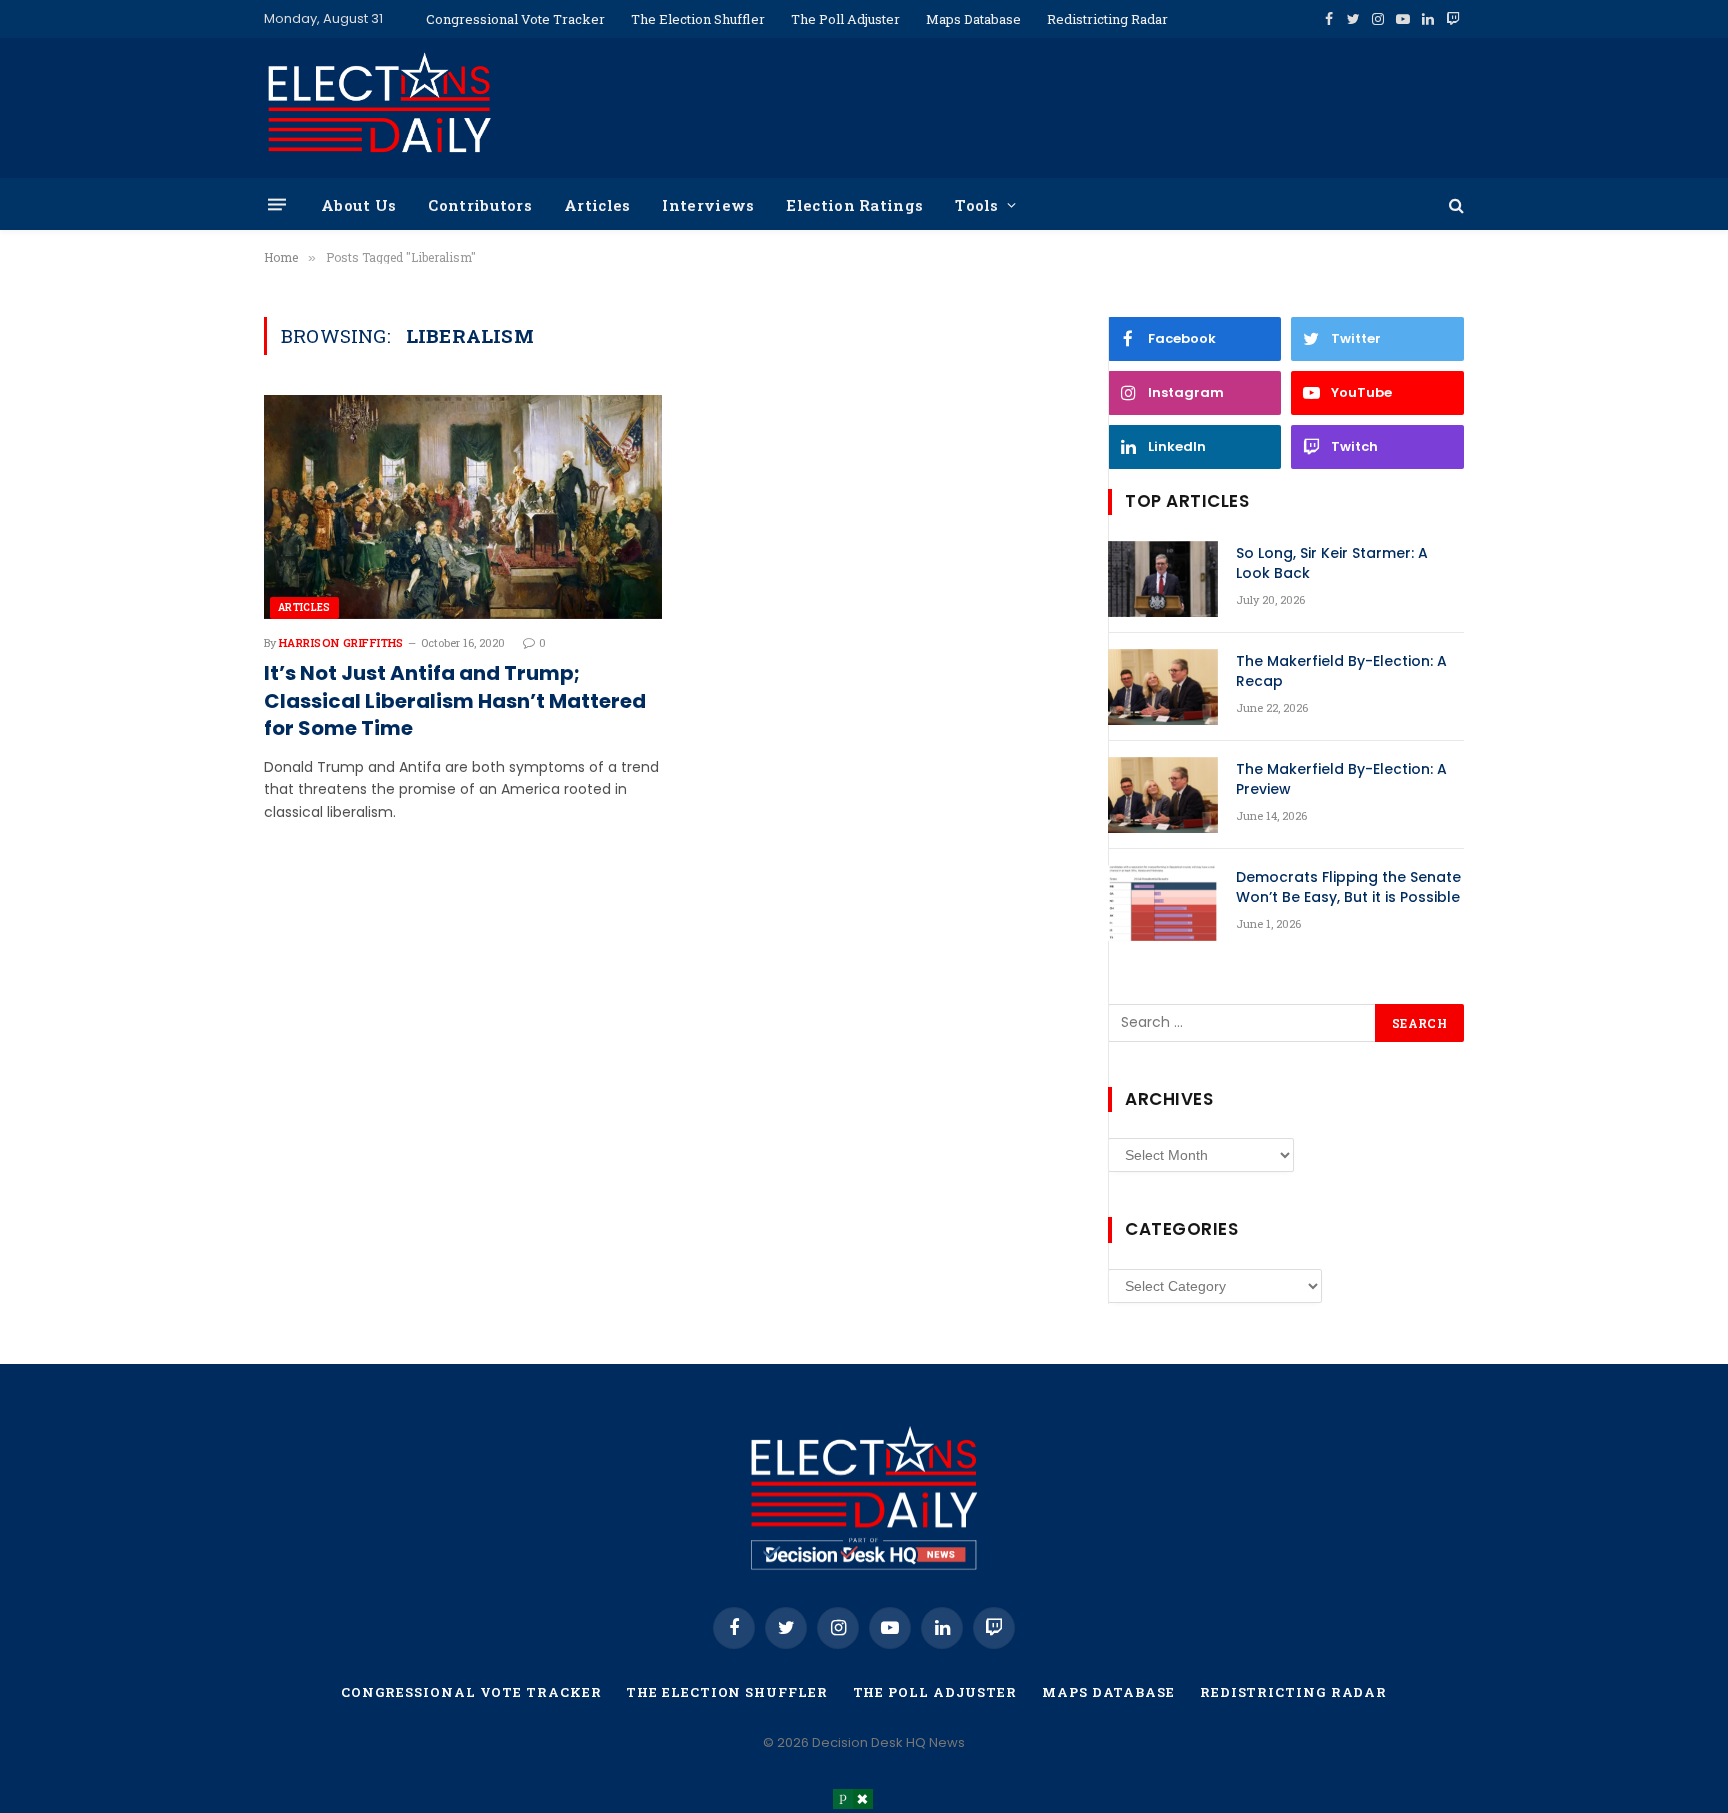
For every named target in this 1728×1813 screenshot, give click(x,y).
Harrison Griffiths (341, 642)
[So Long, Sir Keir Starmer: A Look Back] (1163, 579)
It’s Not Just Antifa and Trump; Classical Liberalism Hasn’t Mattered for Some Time (455, 700)
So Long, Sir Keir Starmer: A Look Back (1332, 563)
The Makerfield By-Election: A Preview (1341, 779)
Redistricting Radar (1107, 19)
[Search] (1454, 204)
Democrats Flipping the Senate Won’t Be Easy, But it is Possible (1348, 887)
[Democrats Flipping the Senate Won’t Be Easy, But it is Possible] (1163, 903)
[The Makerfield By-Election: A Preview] (1163, 795)
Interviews (708, 205)
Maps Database (973, 19)
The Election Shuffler (698, 19)
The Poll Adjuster (845, 19)
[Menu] (277, 204)
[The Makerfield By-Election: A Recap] (1163, 687)
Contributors (480, 205)
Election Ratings (854, 205)
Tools (977, 205)
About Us (358, 205)
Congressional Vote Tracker (515, 19)
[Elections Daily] (379, 108)
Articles (597, 205)
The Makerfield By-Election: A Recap (1341, 671)
